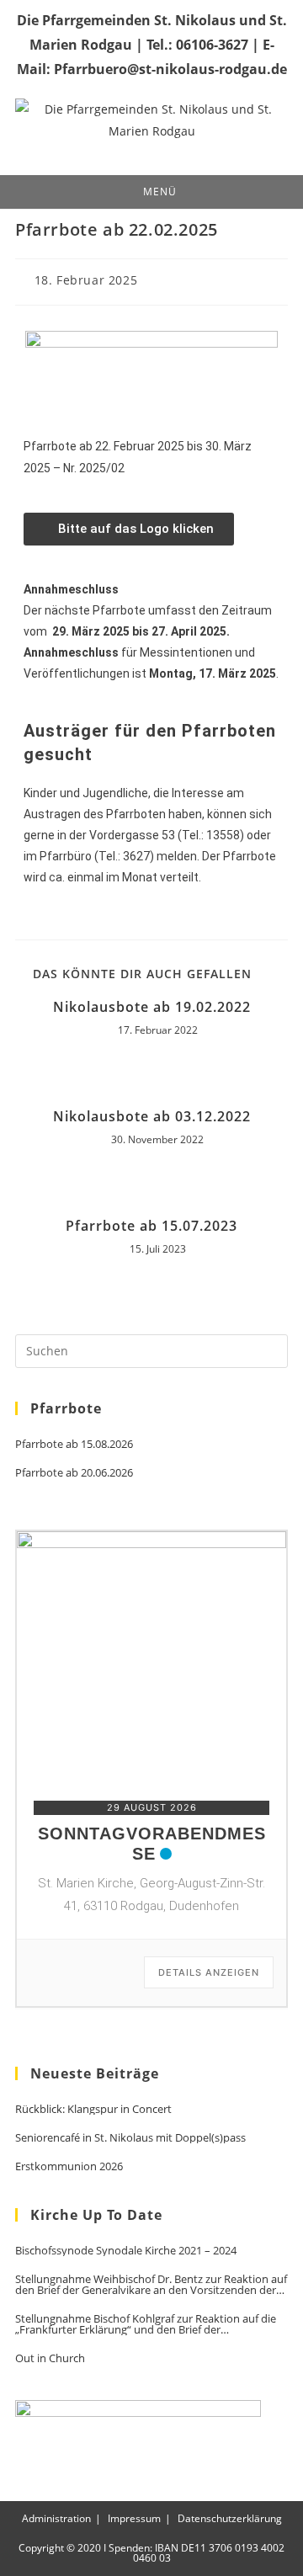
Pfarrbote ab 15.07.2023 (151, 1226)
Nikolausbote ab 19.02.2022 (152, 1007)
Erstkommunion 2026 (69, 2166)
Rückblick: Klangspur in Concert (93, 2109)
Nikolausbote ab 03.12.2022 (152, 1116)
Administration (56, 2518)
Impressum (134, 2518)
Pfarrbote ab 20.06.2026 (74, 1473)
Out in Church (50, 2358)
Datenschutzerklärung (230, 2518)
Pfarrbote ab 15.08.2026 (74, 1444)
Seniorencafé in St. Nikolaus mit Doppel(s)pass (130, 2138)
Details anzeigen (209, 1972)
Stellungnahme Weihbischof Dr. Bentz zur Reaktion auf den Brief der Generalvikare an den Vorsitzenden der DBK (151, 2285)
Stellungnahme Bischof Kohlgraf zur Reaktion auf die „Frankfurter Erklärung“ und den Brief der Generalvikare (146, 2324)
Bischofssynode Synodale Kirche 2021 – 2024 (126, 2251)
